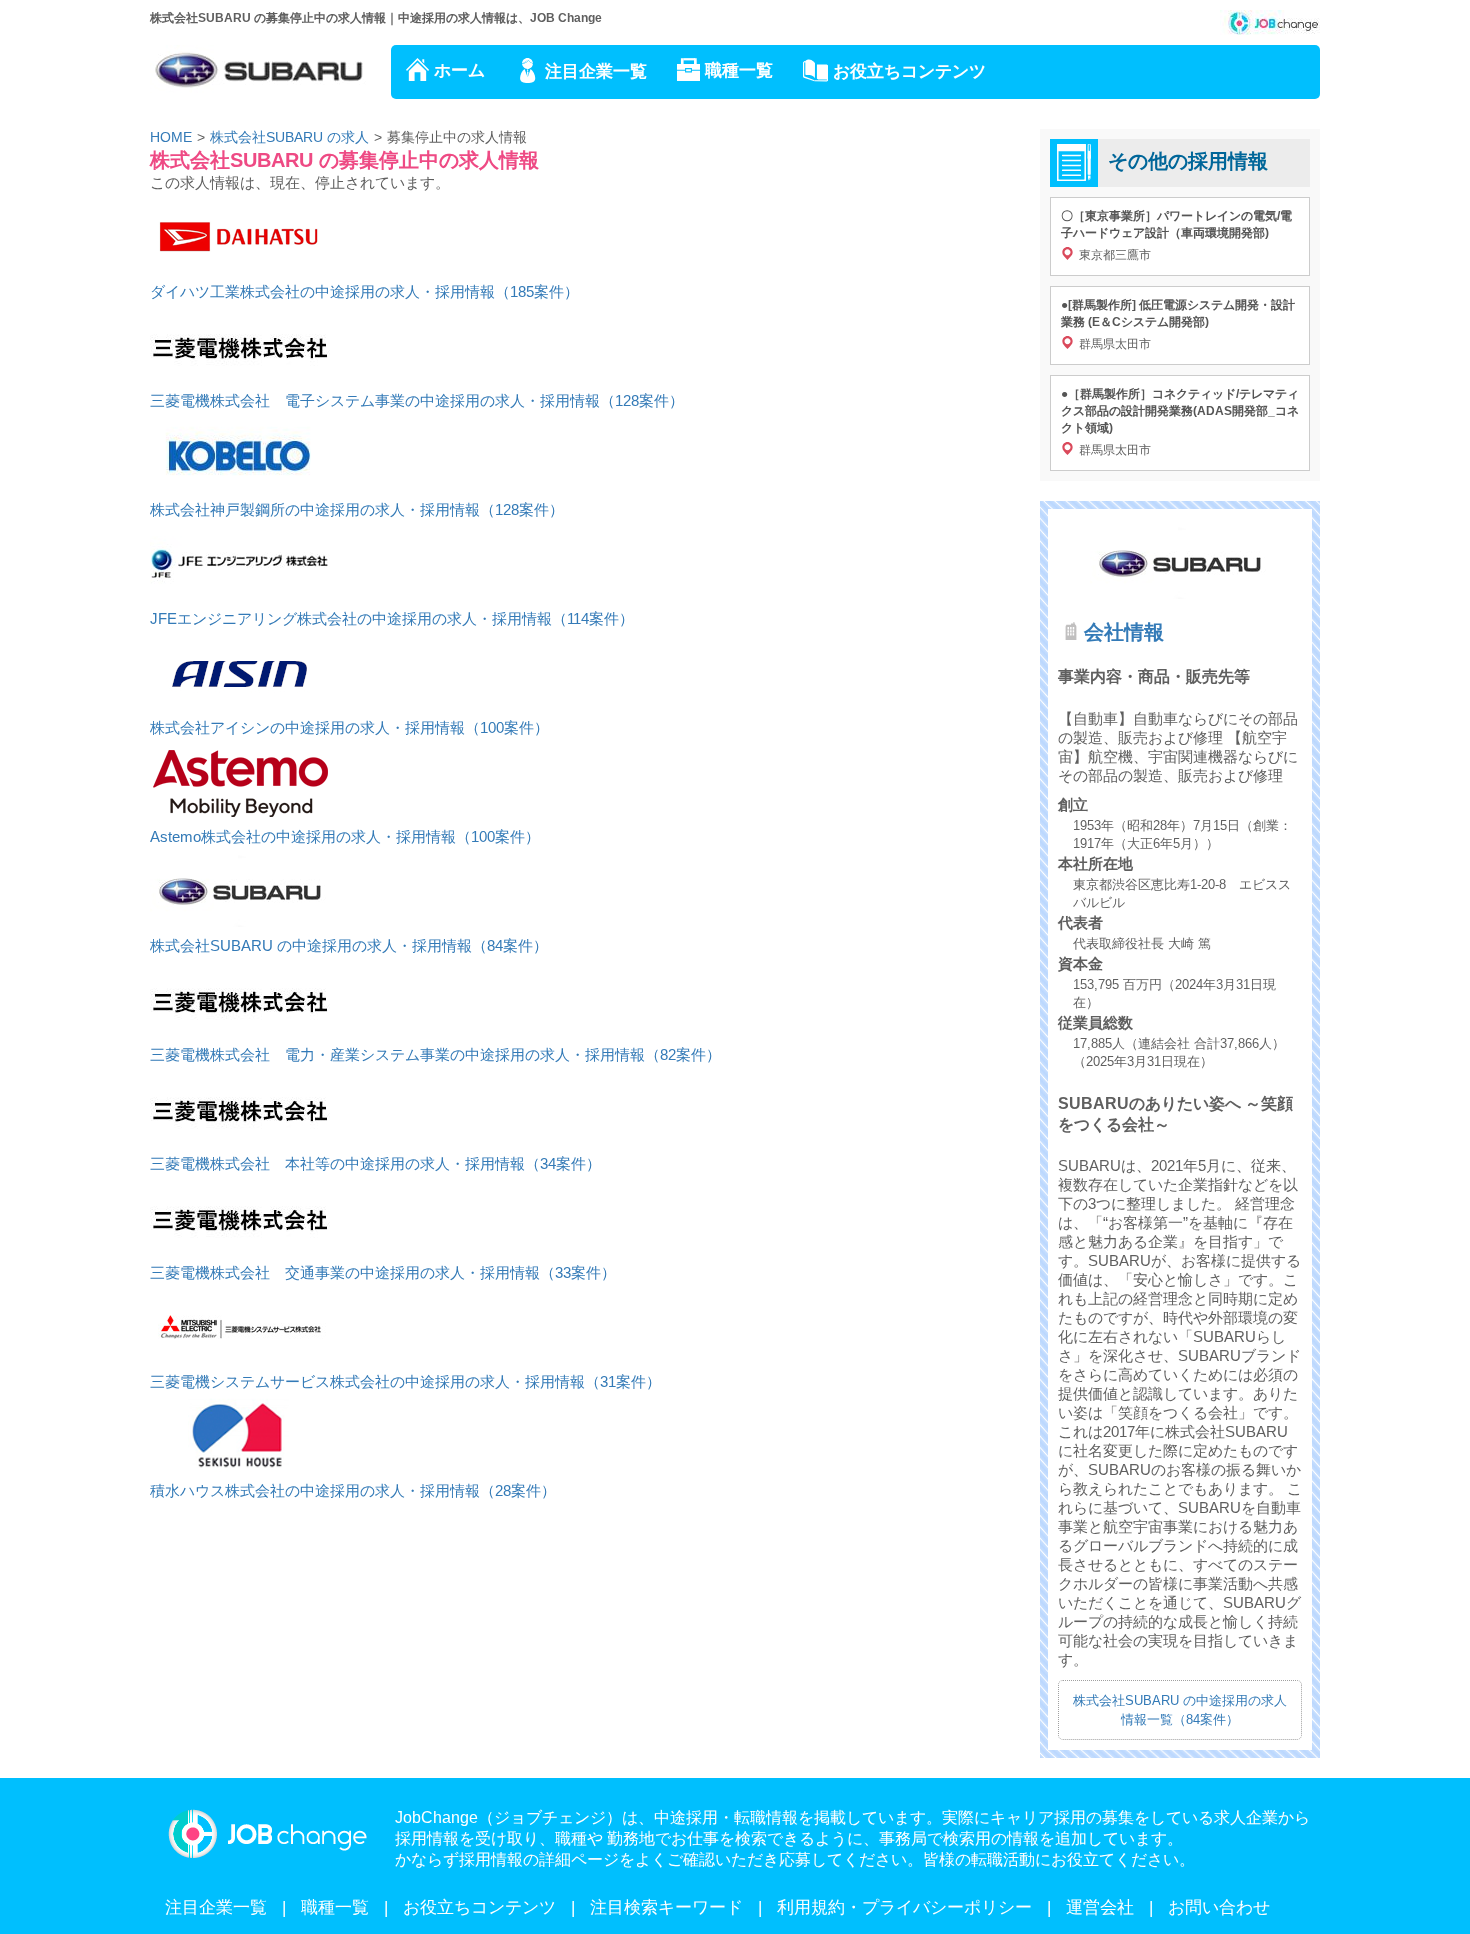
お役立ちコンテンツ (909, 71)
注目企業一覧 (596, 71)
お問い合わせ (1219, 1907)
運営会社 (1100, 1907)
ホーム (459, 70)
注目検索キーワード (666, 1907)
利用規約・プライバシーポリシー (904, 1907)
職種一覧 (739, 70)
